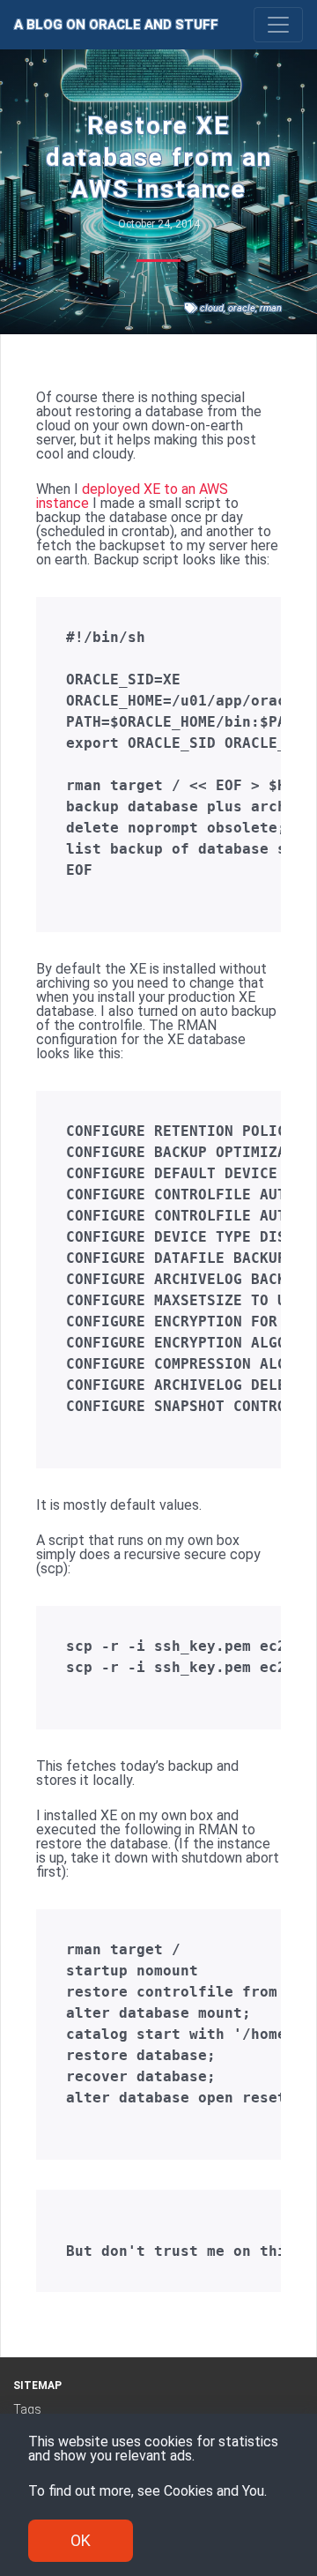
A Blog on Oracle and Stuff (116, 25)
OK (81, 2540)
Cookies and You (214, 2491)
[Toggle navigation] (278, 25)
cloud (212, 308)
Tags (27, 2409)
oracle (242, 308)
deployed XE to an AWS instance (132, 496)
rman (271, 308)
